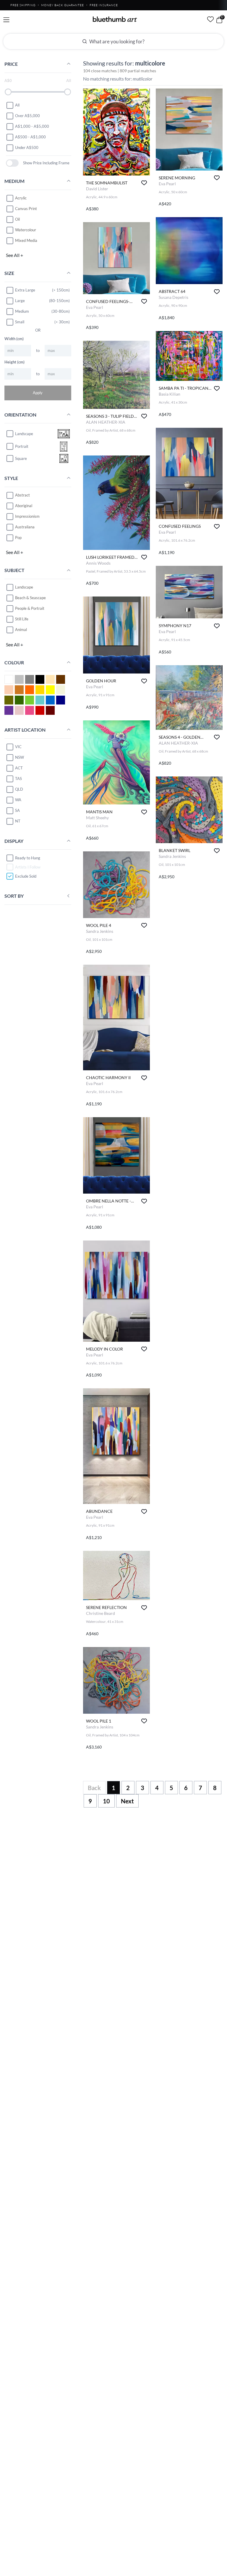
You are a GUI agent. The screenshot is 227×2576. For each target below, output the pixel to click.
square (21, 458)
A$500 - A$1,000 (30, 137)
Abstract (22, 495)
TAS (18, 779)
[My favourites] (210, 19)
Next (127, 1801)
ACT (19, 768)
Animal (21, 630)
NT (18, 821)
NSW (20, 757)
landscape (24, 434)
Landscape (24, 587)
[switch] (12, 163)
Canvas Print (26, 209)
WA (18, 800)
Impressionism (27, 516)
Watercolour (26, 230)
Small (20, 322)
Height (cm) (14, 362)
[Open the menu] (6, 20)
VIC (18, 747)
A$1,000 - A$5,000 (32, 126)
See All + (14, 255)
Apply (38, 393)
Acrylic (21, 198)
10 (106, 1801)
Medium (22, 311)
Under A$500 (27, 148)
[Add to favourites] (144, 183)
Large (20, 301)
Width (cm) (14, 339)
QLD (19, 789)
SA (17, 810)
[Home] (115, 19)
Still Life (22, 619)
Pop (18, 538)
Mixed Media (26, 240)
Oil (17, 219)
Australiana (25, 527)
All (17, 105)
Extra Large (25, 290)
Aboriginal (24, 506)
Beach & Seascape (30, 598)
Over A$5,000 (27, 116)
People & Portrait (30, 608)
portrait (22, 446)
